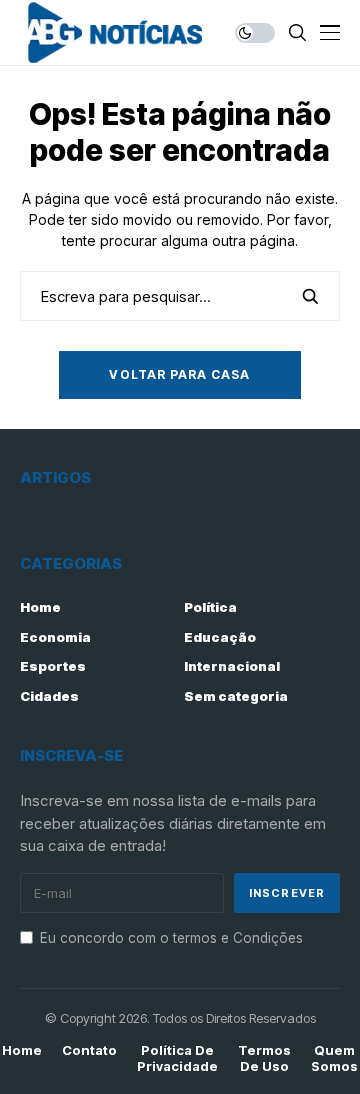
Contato (89, 1050)
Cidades (49, 696)
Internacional (232, 666)
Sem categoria (236, 696)
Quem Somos (334, 1058)
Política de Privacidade (177, 1058)
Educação (220, 637)
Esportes (53, 666)
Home (40, 607)
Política (210, 607)
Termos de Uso (264, 1058)
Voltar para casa (179, 374)
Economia (55, 637)
